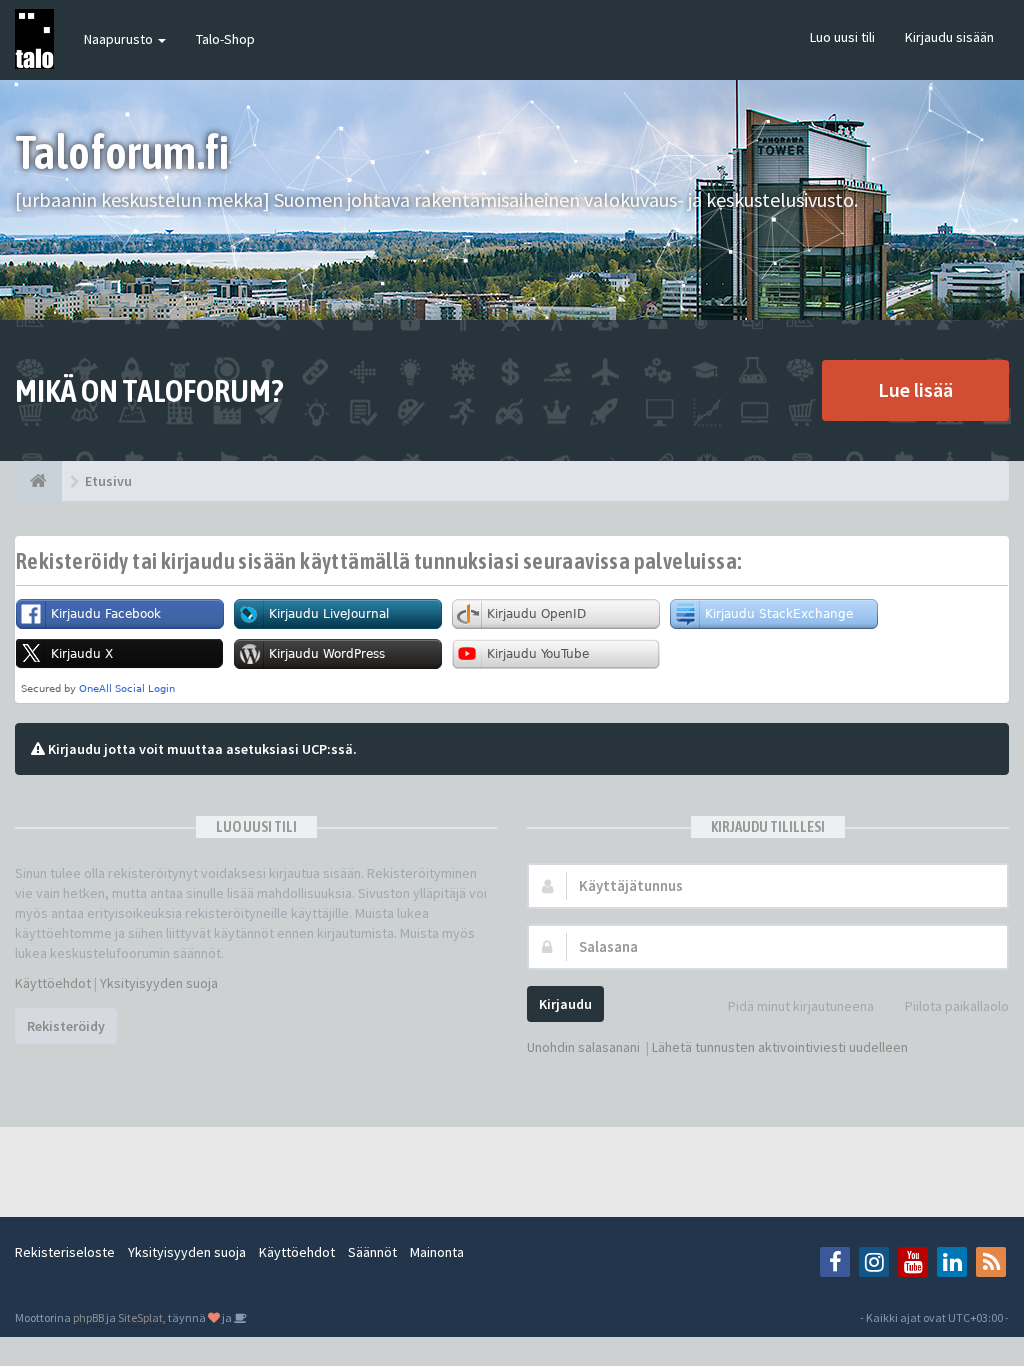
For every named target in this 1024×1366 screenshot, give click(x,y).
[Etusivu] (38, 481)
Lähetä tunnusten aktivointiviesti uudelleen (780, 1047)
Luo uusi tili (842, 37)
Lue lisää (915, 389)
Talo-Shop (225, 39)
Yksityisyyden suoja (159, 983)
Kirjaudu (565, 1004)
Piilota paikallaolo (957, 1006)
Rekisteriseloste (65, 1252)
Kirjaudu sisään (949, 37)
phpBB (88, 1317)
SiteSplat (140, 1317)
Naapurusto (120, 39)
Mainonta (437, 1252)
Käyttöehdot (53, 983)
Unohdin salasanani (583, 1047)
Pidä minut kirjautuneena (801, 1006)
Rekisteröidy (66, 1026)
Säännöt (372, 1252)
